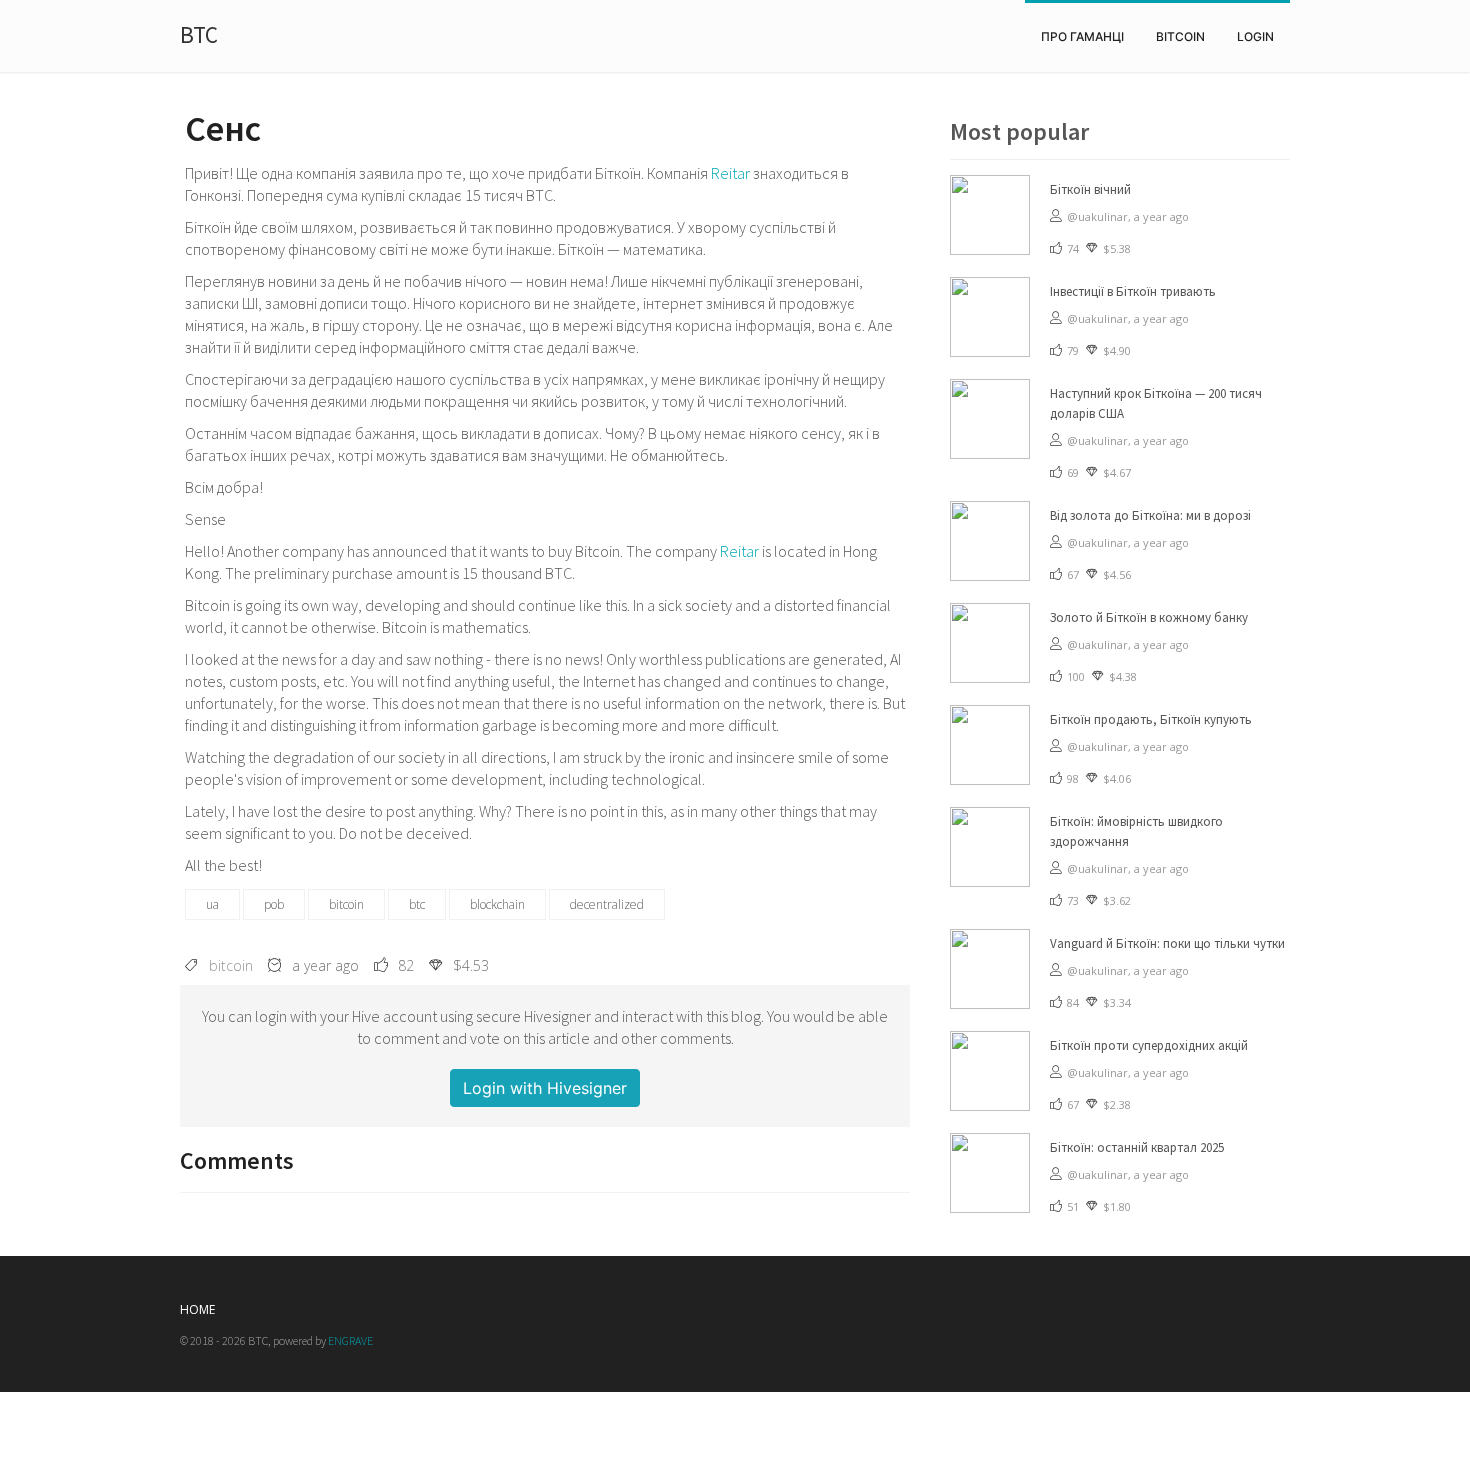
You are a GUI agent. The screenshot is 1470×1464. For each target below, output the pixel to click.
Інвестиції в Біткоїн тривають (1133, 291)
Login (1255, 36)
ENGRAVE (350, 1340)
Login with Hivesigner (545, 1088)
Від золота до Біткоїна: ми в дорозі (1150, 515)
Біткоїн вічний (1090, 189)
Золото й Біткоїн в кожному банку (1149, 617)
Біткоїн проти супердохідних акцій (1149, 1045)
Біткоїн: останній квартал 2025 (1137, 1147)
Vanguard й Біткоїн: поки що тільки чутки (1167, 943)
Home (197, 1309)
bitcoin (1180, 36)
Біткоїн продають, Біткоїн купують (1151, 719)
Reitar (730, 173)
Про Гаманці (1082, 36)
